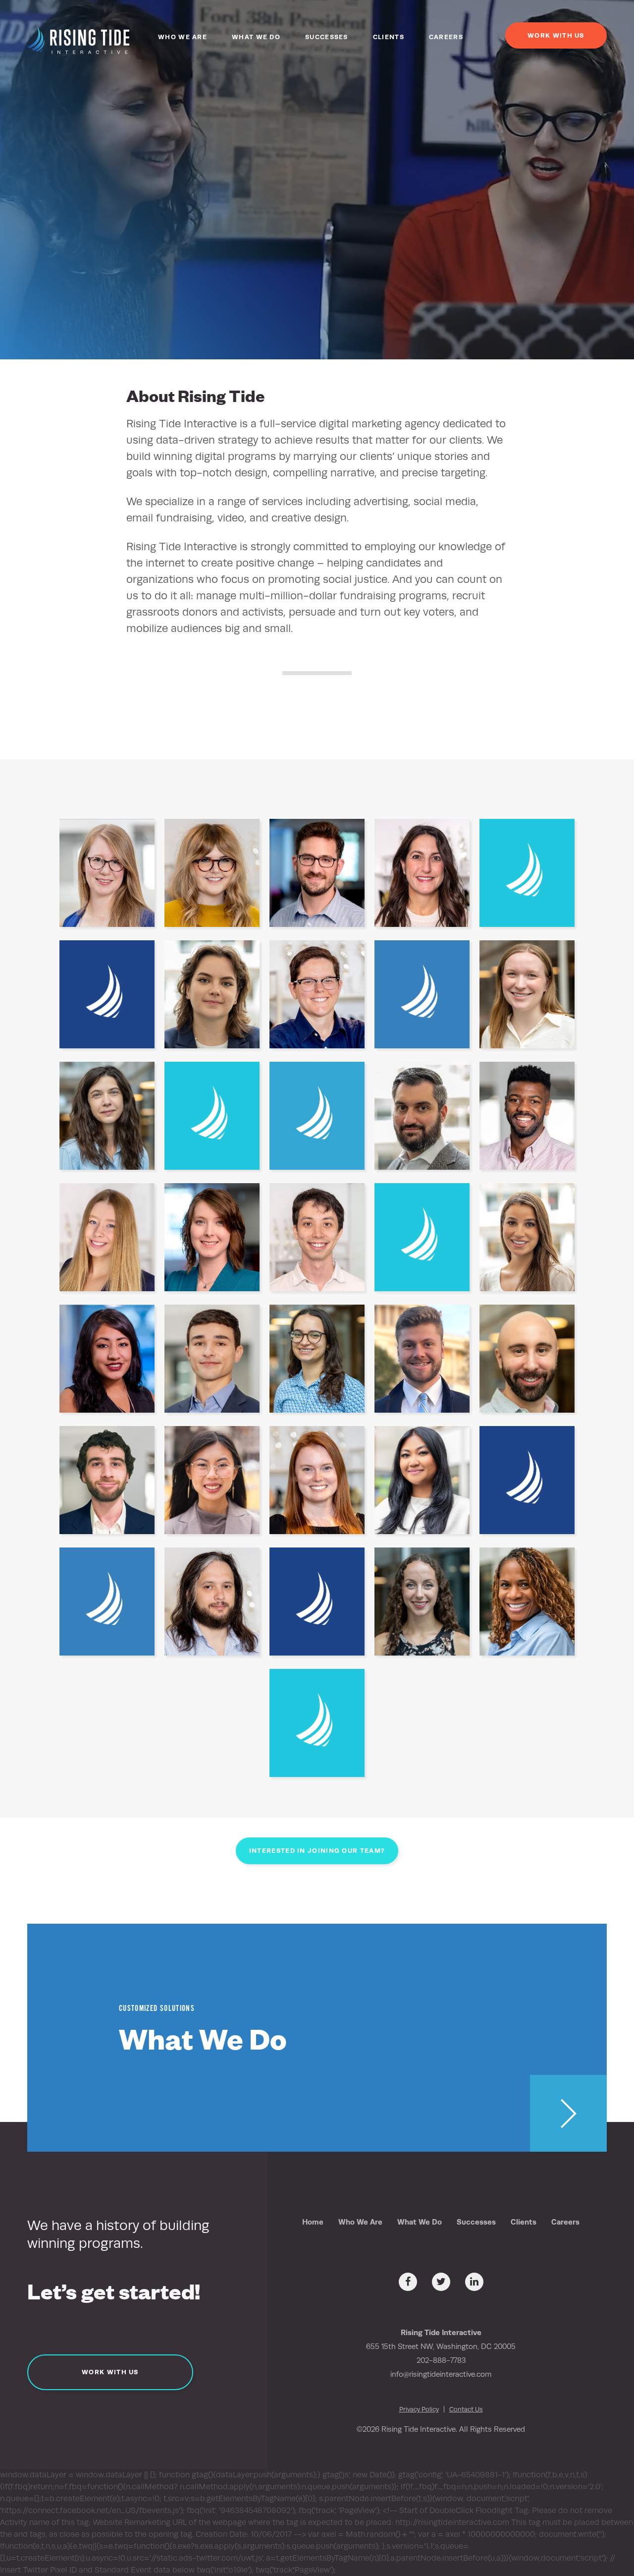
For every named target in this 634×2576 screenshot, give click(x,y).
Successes (327, 37)
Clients (389, 37)
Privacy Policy (419, 2409)
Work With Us (556, 35)
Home (313, 2222)
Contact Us (466, 2409)
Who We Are (183, 37)
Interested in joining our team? (317, 1851)
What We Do (256, 37)
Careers (446, 37)
